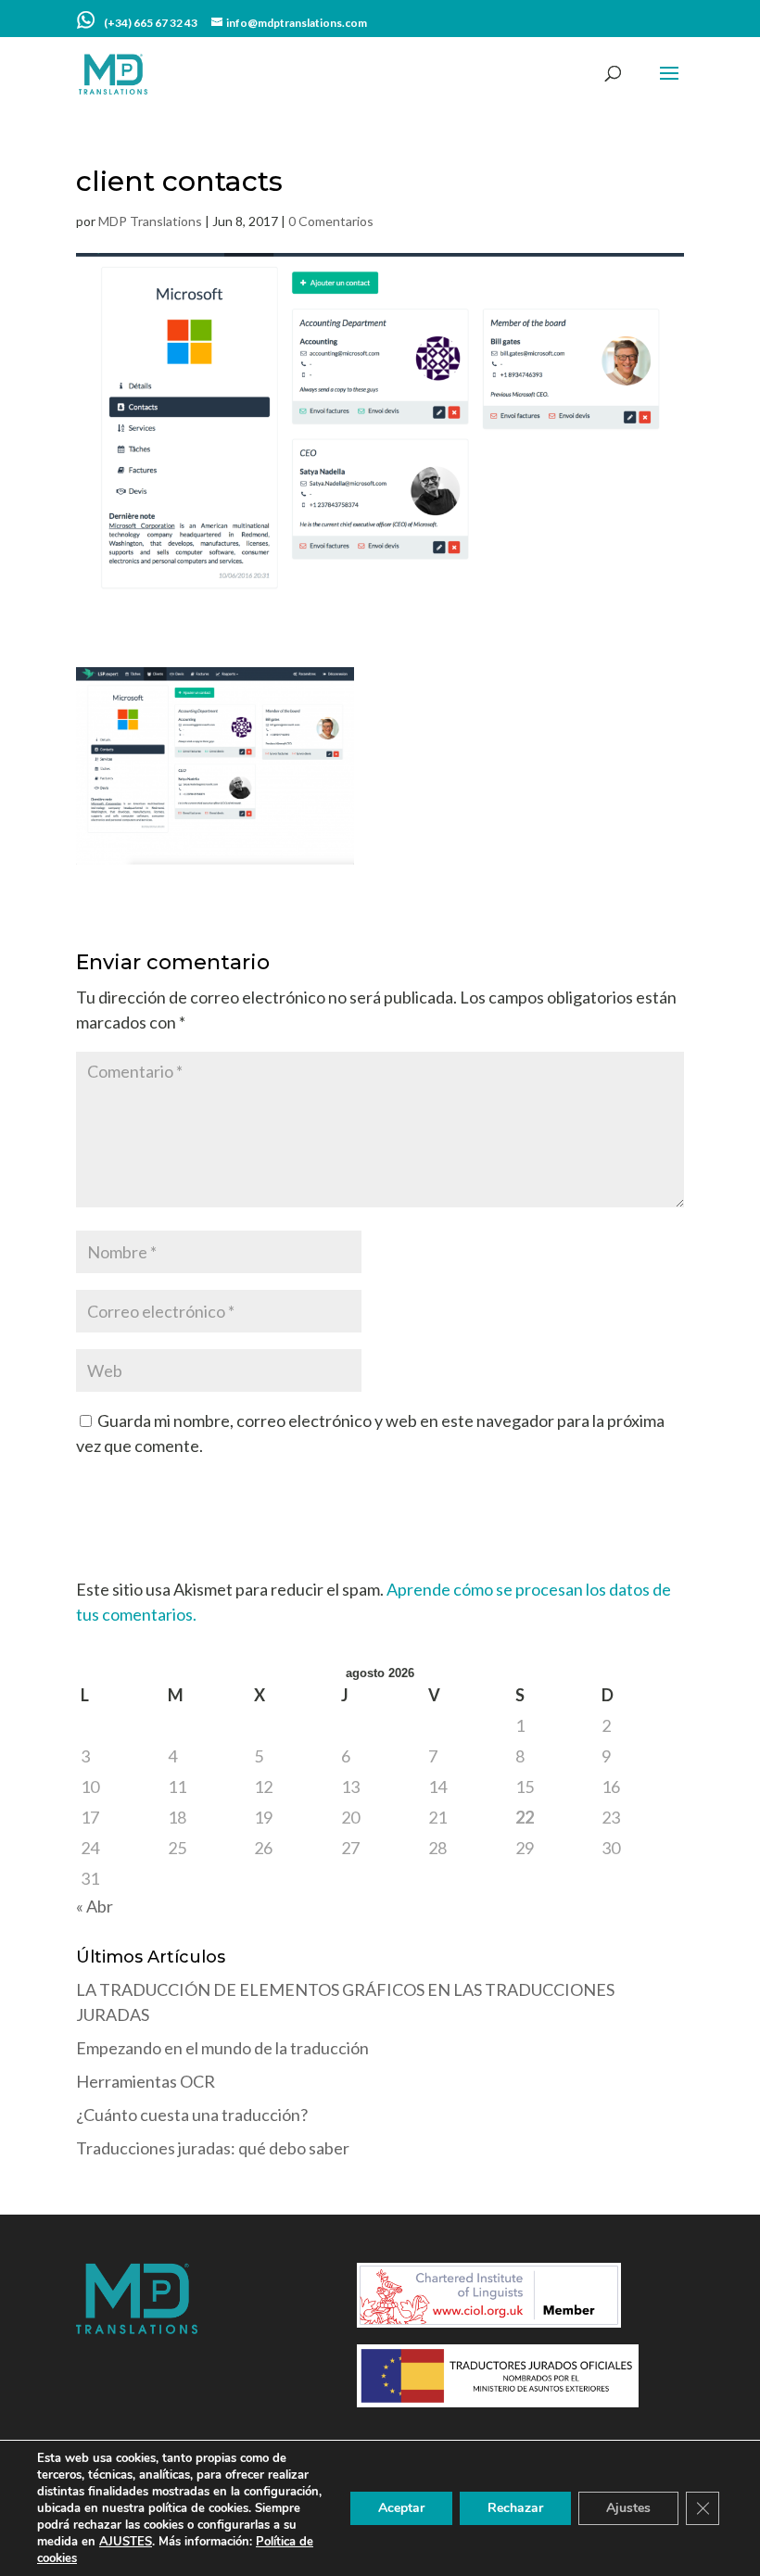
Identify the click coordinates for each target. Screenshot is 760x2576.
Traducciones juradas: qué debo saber (213, 2148)
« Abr (95, 1906)
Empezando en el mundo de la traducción (222, 2048)
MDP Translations (150, 221)
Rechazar (515, 2508)
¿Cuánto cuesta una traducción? (192, 2115)
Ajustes (628, 2508)
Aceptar (401, 2508)
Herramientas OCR (146, 2081)
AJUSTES (126, 2542)
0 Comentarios (331, 221)
